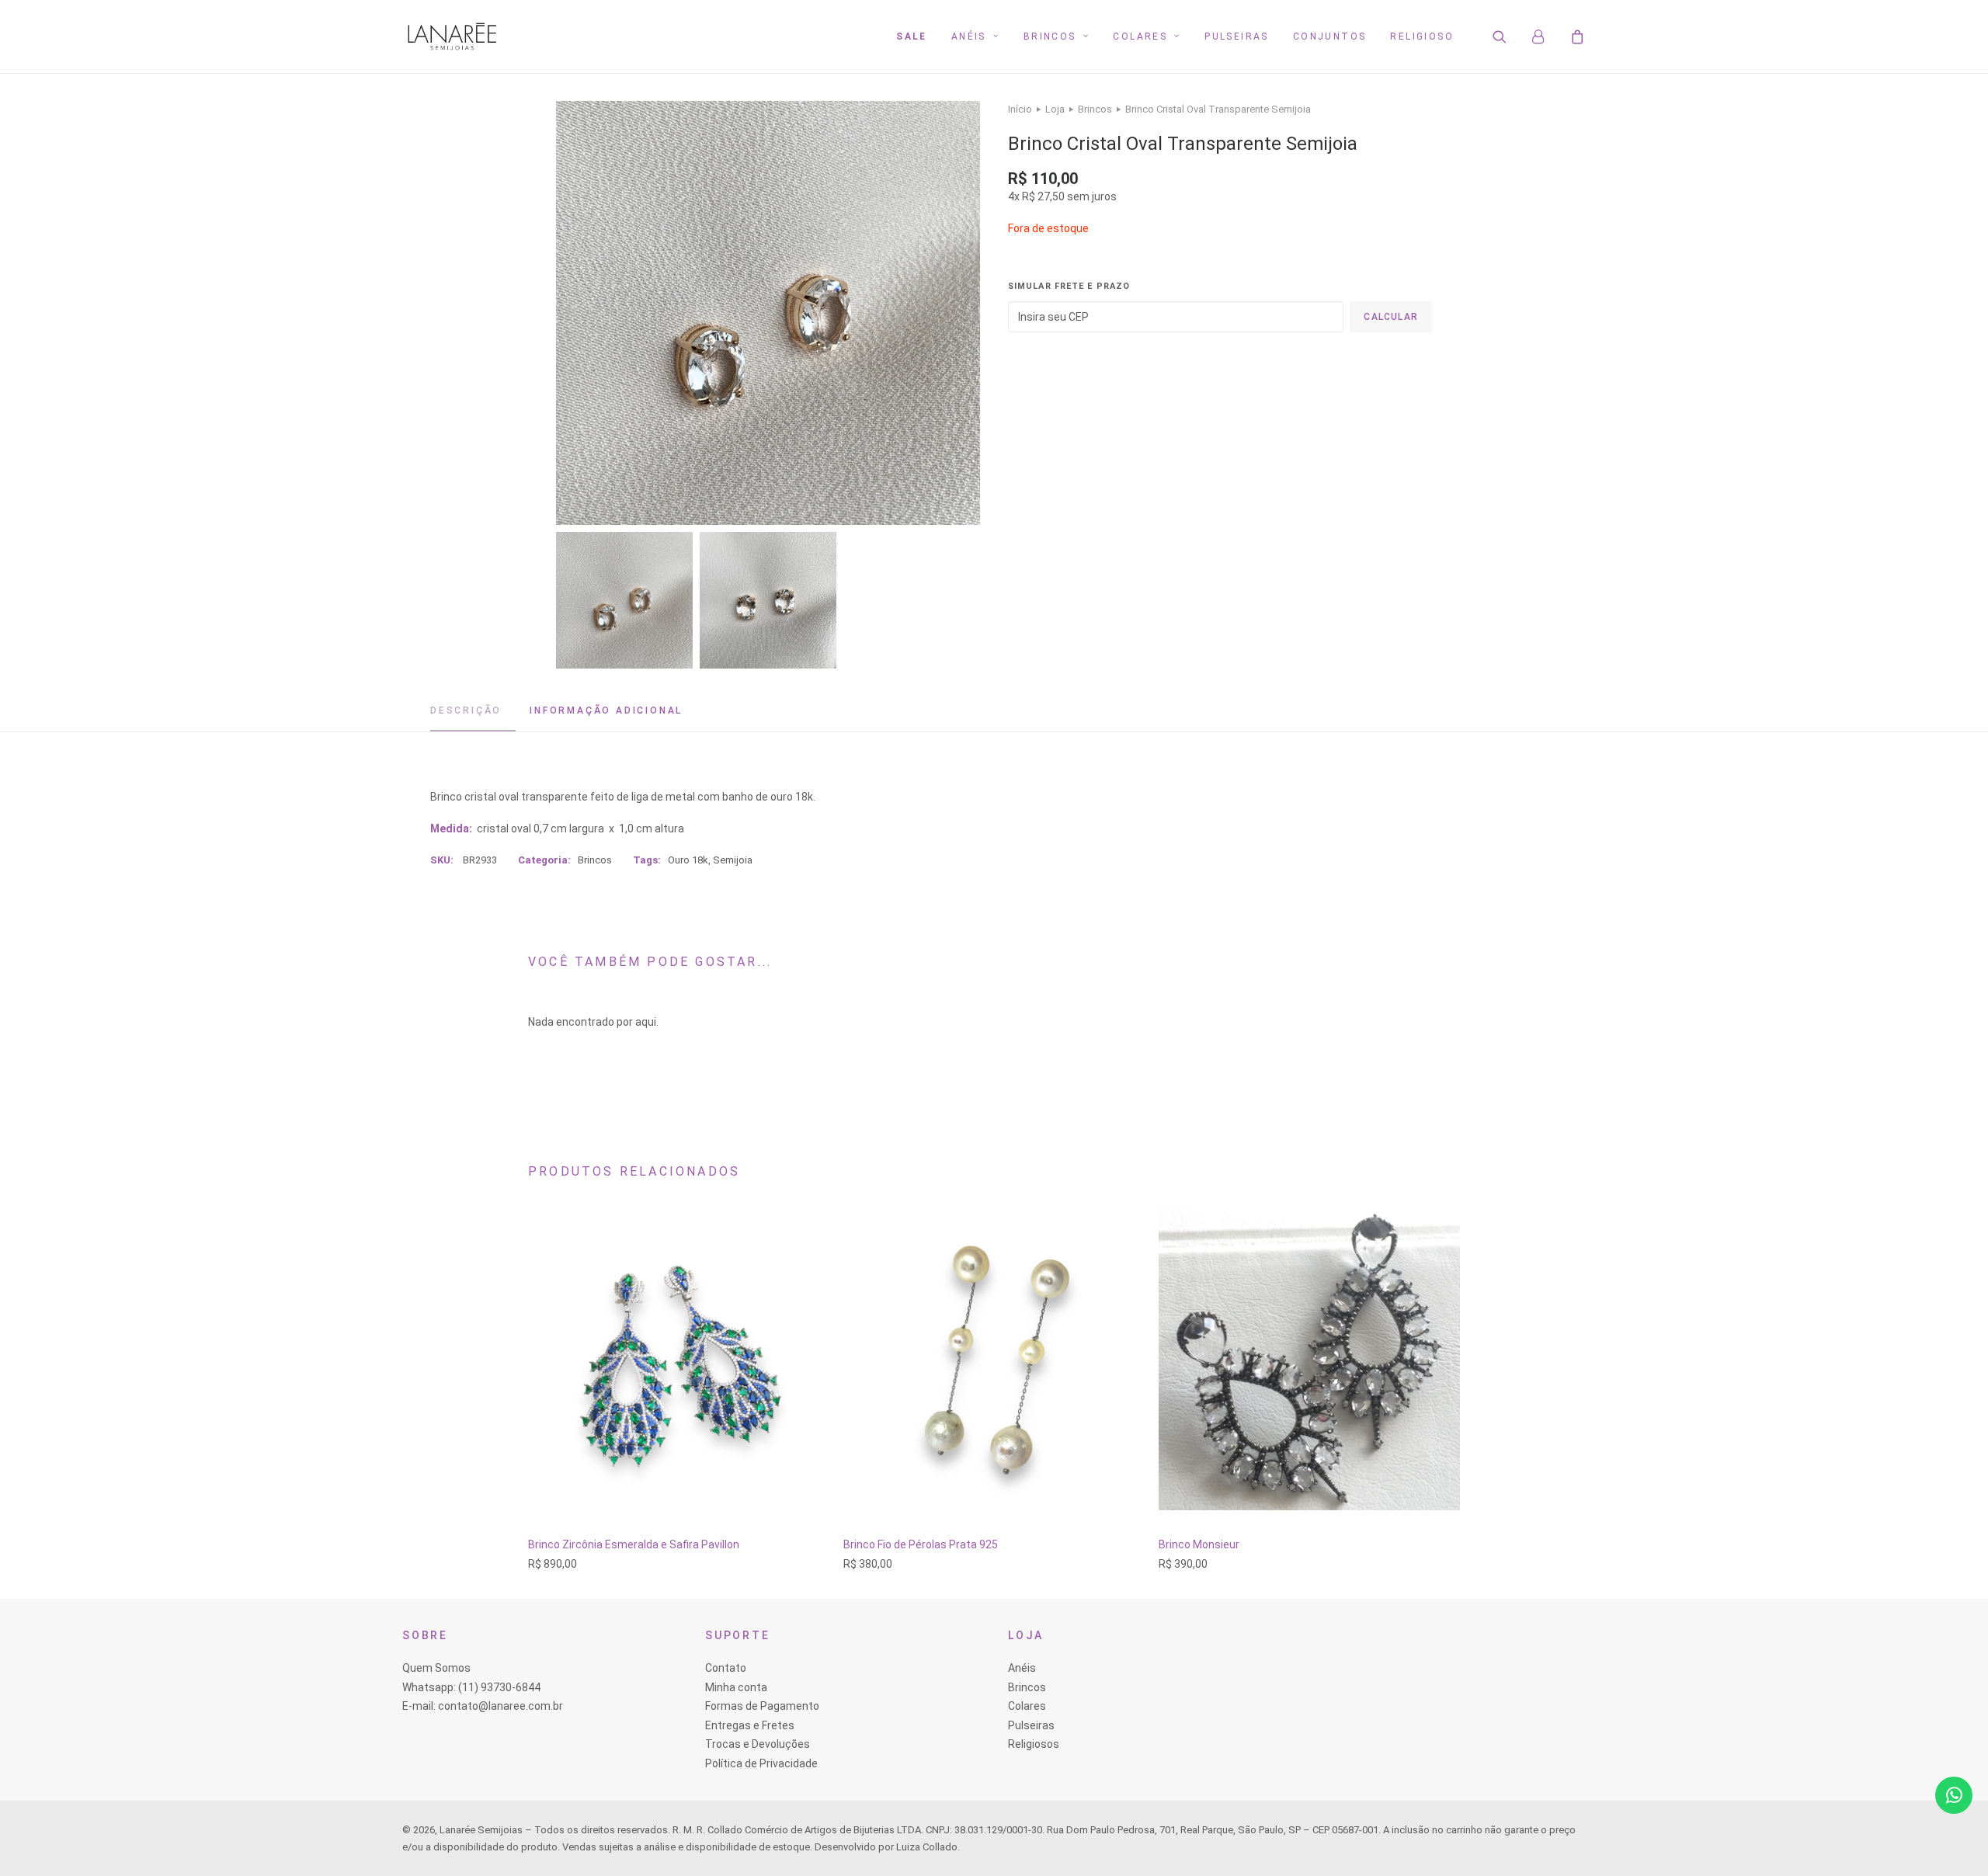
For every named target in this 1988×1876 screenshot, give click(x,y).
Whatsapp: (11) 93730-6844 (471, 1687)
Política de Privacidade (761, 1763)
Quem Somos (436, 1668)
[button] (1509, 36)
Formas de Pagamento (762, 1706)
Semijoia (733, 860)
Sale (912, 36)
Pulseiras (1237, 36)
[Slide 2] (768, 600)
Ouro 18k (688, 860)
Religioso (1422, 36)
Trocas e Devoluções (758, 1744)
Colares (1140, 36)
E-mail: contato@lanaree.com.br (483, 1706)
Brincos (1050, 36)
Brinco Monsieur (1199, 1544)
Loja (1055, 109)
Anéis (969, 36)
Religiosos (1034, 1744)
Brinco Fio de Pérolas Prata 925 (921, 1544)
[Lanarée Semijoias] (452, 36)
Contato (726, 1668)
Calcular (1391, 317)
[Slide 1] (624, 600)
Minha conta (736, 1687)
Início (1020, 109)
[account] (1545, 36)
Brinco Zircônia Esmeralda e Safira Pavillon (634, 1544)
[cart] (1575, 36)
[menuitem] (912, 36)
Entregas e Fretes (750, 1725)
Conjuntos (1330, 36)
